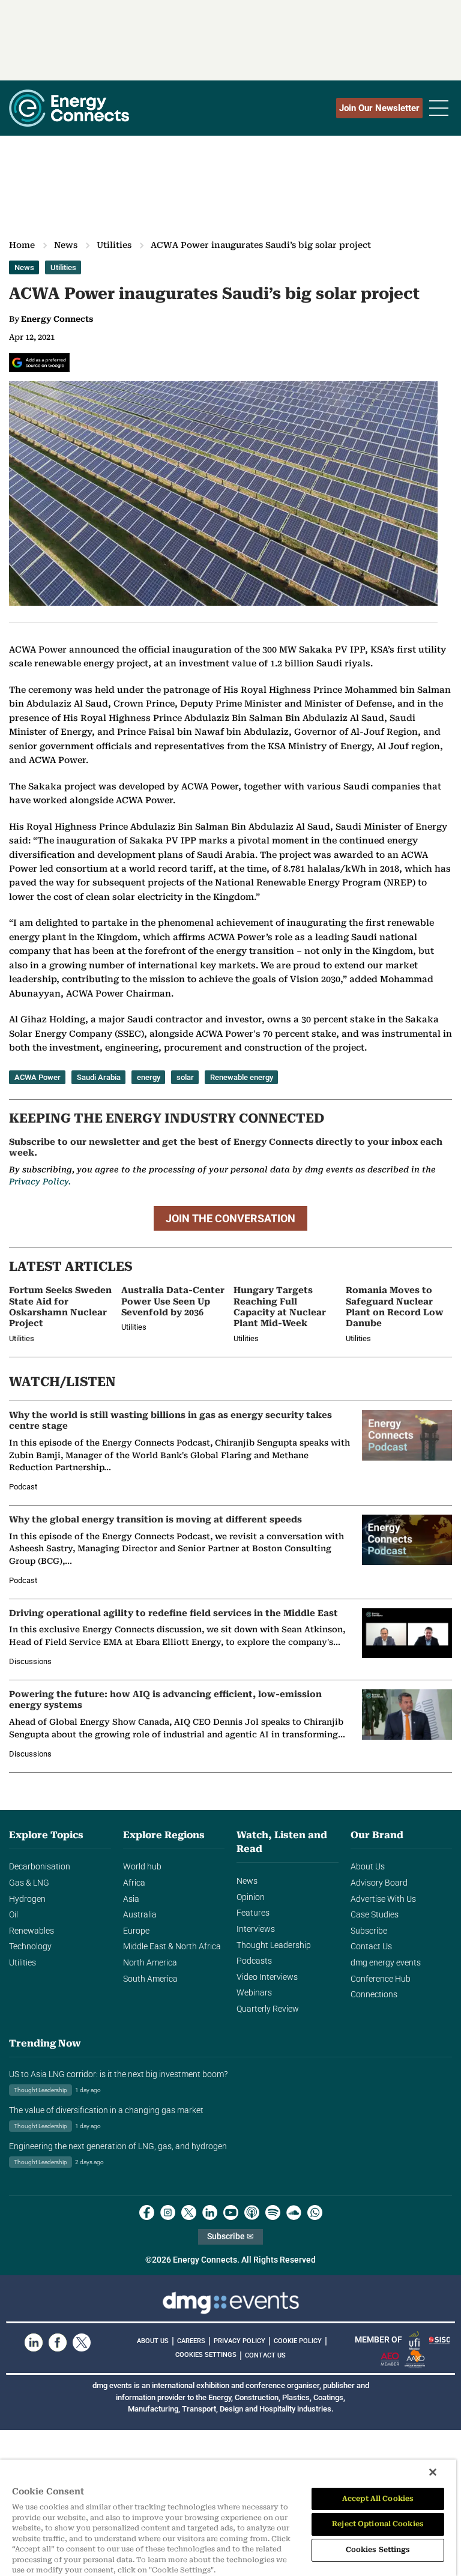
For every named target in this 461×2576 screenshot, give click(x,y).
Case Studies (375, 1915)
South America (150, 1979)
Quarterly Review (268, 2009)
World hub (142, 1867)
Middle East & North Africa (172, 1947)
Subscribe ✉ (230, 2237)
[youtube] (231, 2213)
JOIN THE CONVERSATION (230, 1218)
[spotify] (273, 2213)
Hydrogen (27, 1899)
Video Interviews (267, 1977)
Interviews (256, 1929)
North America (150, 1963)
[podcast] (252, 2213)
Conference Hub (381, 1979)
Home (22, 245)
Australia (140, 1915)
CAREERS (191, 2341)
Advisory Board (379, 1883)
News (66, 245)
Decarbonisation (40, 1867)
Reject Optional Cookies (378, 2524)
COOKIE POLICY (298, 2341)
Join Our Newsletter (379, 108)
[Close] (433, 2472)
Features (253, 1913)
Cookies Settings (206, 2355)
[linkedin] (210, 2213)
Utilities (114, 245)
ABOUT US (153, 2341)
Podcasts (254, 1961)
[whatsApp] (315, 2213)
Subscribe (369, 1931)
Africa (134, 1883)
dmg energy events (386, 1963)
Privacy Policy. (40, 1181)
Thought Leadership (274, 1945)
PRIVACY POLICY (240, 2341)
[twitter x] (189, 2213)
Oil (14, 1915)
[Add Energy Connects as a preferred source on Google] (39, 363)
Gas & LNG (29, 1883)
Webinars (254, 1993)
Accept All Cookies (378, 2499)
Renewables (32, 1931)
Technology (30, 1947)
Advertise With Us (383, 1899)
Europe (136, 1931)
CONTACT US (265, 2355)
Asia (131, 1899)
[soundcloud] (294, 2213)
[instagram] (168, 2213)
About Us (368, 1867)
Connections (374, 1995)
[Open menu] (439, 108)
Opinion (251, 1897)
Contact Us (371, 1947)
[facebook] (147, 2213)
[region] (228, 2518)
